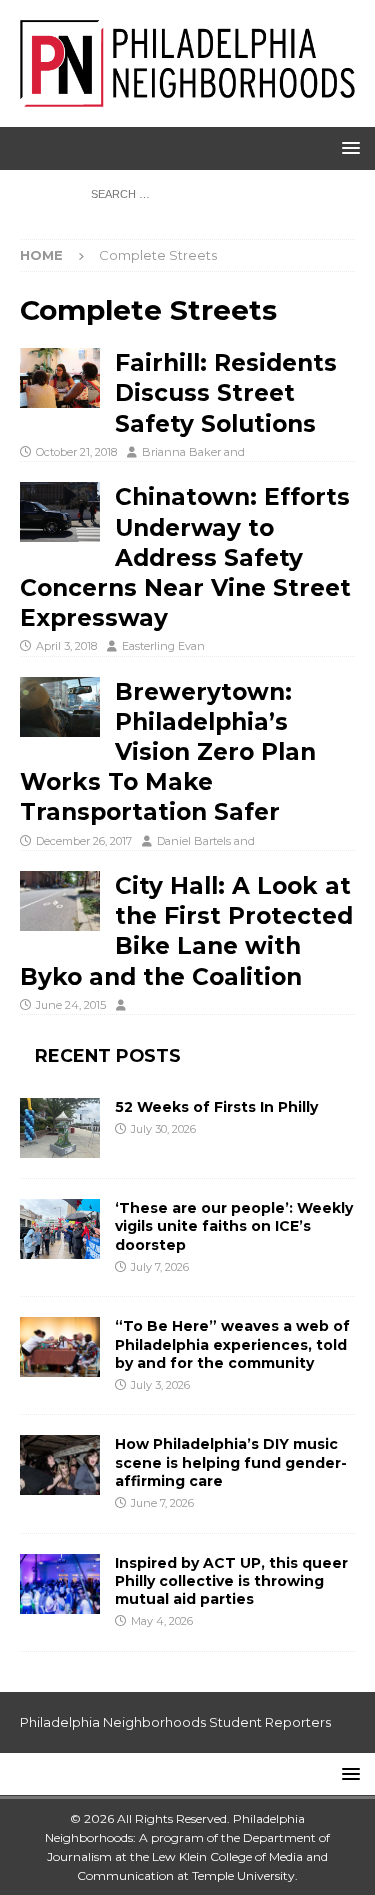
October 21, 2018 (76, 452)
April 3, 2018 (66, 646)
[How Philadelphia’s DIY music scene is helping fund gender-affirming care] (60, 1465)
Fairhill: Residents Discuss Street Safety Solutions (226, 393)
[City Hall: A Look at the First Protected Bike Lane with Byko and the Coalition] (60, 901)
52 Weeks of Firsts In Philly (216, 1107)
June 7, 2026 (162, 1503)
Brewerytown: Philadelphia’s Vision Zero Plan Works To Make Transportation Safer (168, 752)
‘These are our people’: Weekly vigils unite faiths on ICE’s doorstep (234, 1226)
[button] (347, 147)
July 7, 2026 (160, 1267)
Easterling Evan (163, 646)
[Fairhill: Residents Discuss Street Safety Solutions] (60, 378)
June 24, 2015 (71, 1005)
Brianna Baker (181, 452)
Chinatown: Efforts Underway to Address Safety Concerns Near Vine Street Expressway (185, 557)
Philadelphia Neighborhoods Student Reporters (175, 1722)
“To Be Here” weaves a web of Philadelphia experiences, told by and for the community (232, 1344)
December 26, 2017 (84, 841)
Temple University (243, 1875)
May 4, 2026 (162, 1621)
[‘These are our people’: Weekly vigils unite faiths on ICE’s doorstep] (60, 1229)
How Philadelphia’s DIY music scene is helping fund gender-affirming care (231, 1462)
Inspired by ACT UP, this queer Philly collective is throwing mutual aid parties (231, 1581)
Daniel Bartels (194, 841)
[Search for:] (187, 193)
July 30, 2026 (163, 1129)
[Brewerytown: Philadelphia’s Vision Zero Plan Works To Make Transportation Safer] (60, 707)
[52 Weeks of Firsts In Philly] (60, 1128)
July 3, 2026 (160, 1385)
